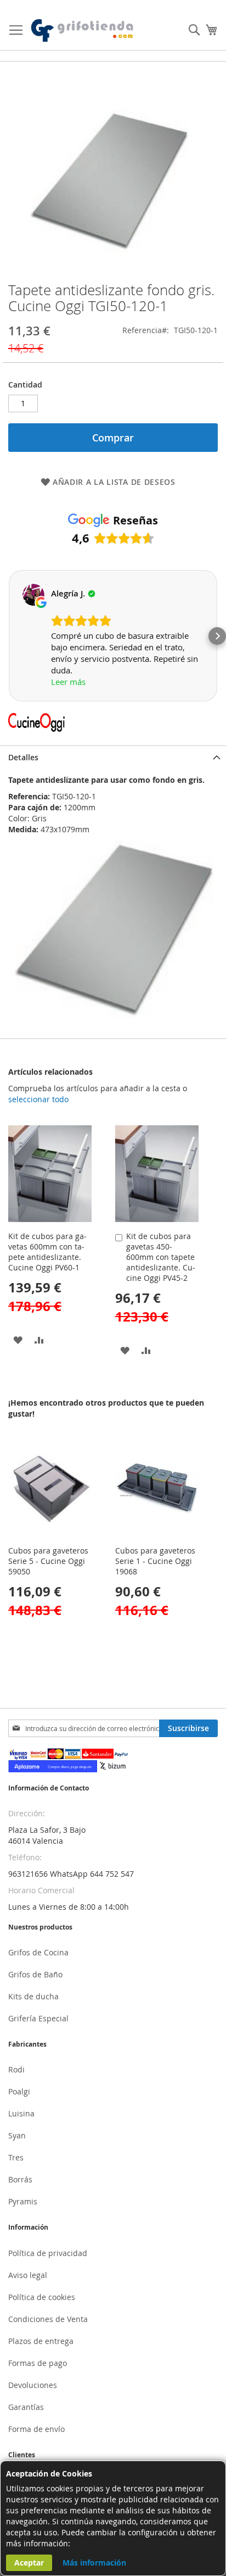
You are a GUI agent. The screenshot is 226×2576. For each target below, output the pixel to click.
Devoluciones (33, 2385)
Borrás (20, 2179)
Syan (17, 2135)
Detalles (23, 757)
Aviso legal (28, 2275)
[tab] (113, 757)
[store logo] (83, 31)
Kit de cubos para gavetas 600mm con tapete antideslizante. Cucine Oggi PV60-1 (47, 1252)
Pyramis (23, 2201)
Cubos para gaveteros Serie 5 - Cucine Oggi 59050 (48, 1561)
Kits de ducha (33, 1996)
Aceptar (29, 2563)
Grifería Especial (38, 2018)
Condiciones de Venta (48, 2319)
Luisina (21, 2113)
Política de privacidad (48, 2253)
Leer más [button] (68, 682)
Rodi (16, 2069)
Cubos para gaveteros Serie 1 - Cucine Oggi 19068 (155, 1561)
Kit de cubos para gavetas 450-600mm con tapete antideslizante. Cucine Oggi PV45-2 (161, 1257)
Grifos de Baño (35, 1974)
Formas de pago (38, 2363)
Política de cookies (42, 2297)
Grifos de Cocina (38, 1952)
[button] (9, 636)
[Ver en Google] (33, 595)
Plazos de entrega (41, 2341)
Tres (16, 2157)
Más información (94, 2563)
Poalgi (19, 2091)
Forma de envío (36, 2429)
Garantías (26, 2407)
